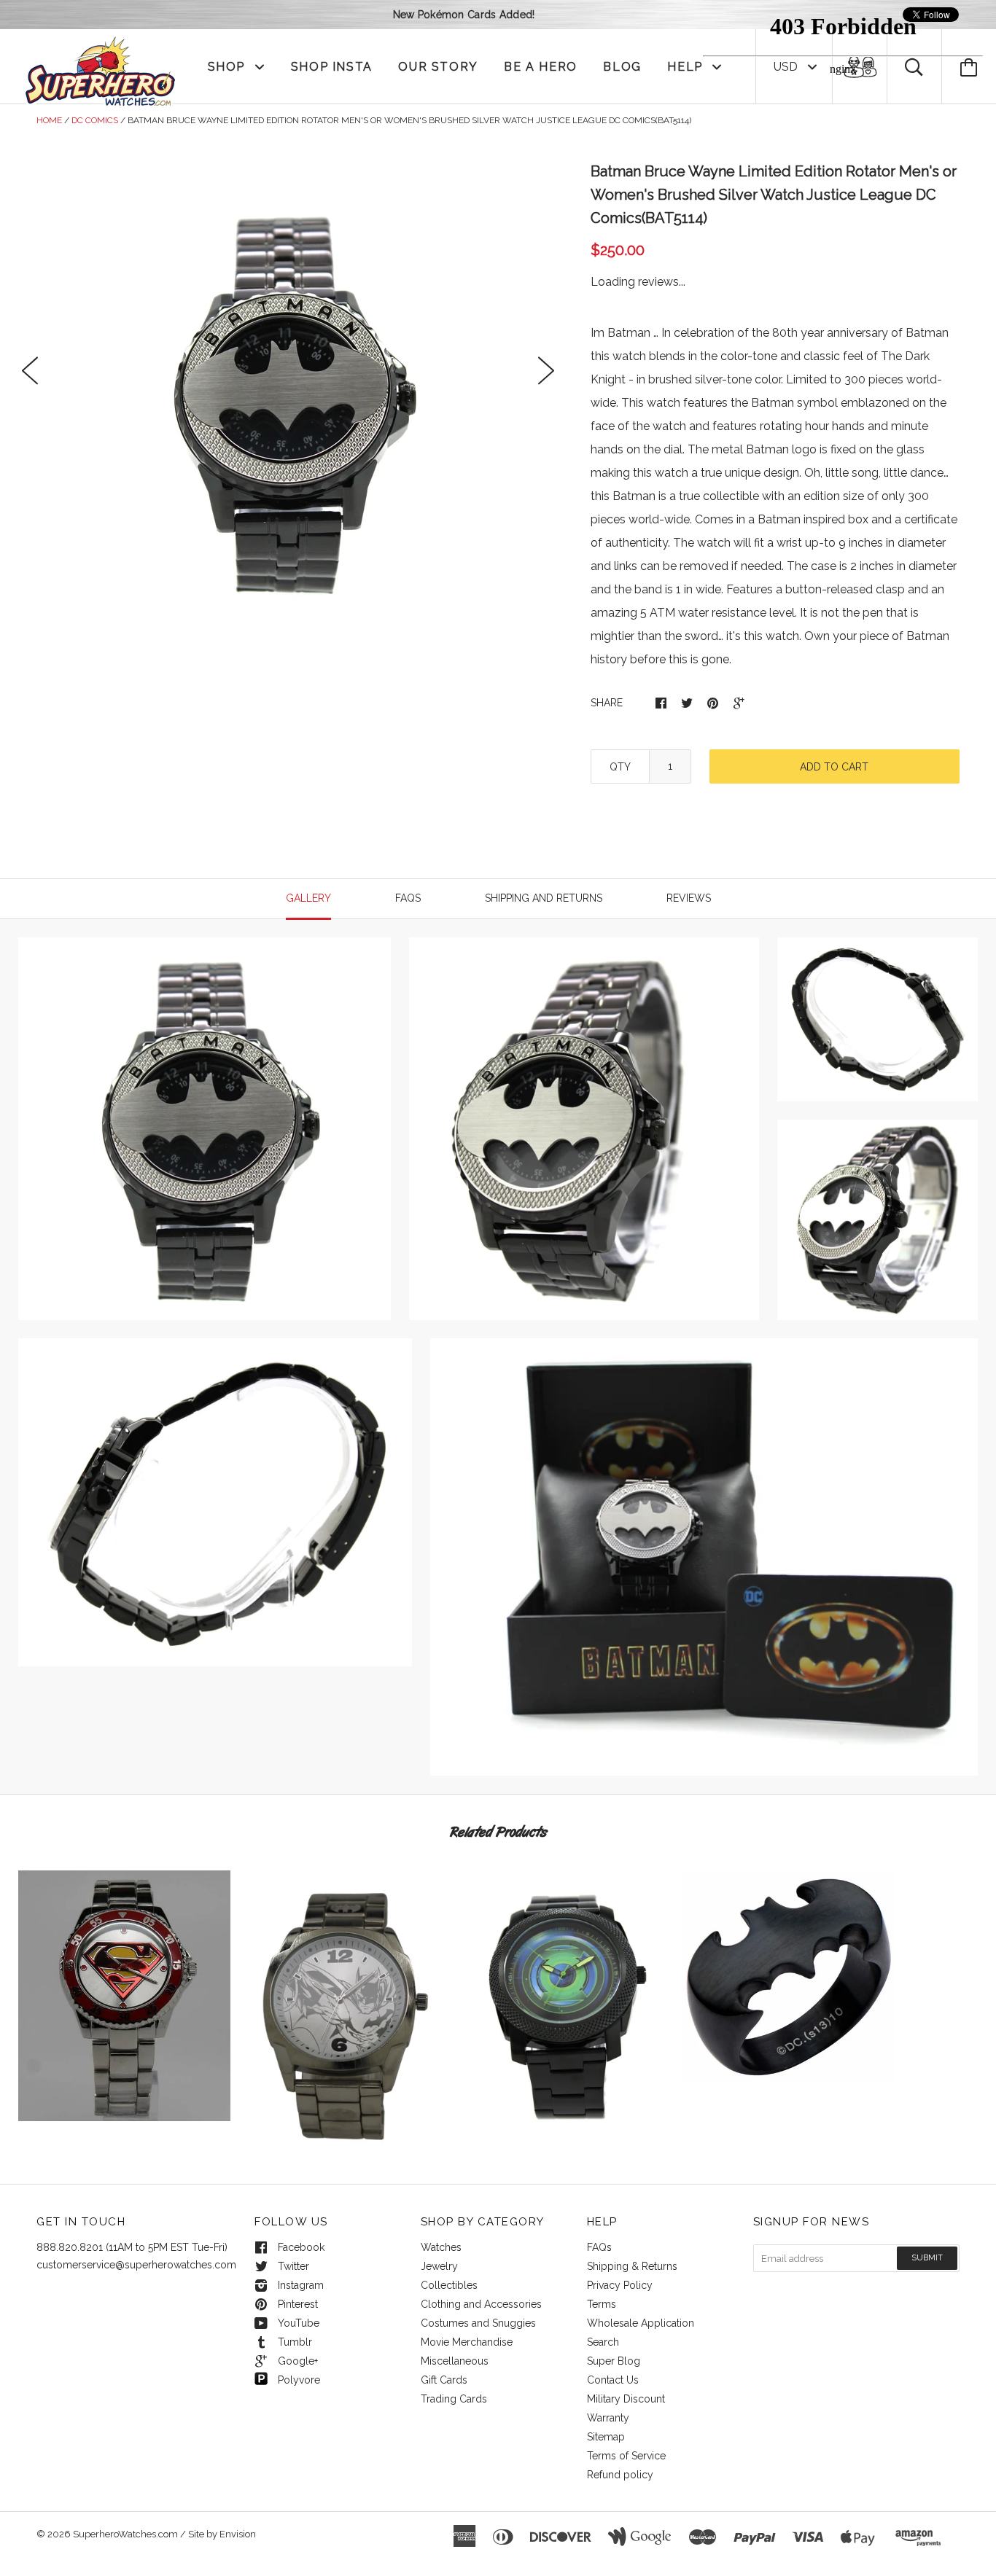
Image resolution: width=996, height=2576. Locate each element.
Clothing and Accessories (481, 2304)
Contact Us (613, 2380)
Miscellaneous (455, 2361)
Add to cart (834, 767)
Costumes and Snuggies (478, 2323)
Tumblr (295, 2342)
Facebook (301, 2247)
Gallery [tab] (308, 898)
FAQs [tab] (408, 898)
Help (687, 67)
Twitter (293, 2266)
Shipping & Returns (632, 2266)
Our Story (438, 67)
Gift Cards (444, 2380)
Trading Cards (454, 2399)
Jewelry (439, 2266)
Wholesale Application (641, 2323)
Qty (620, 767)
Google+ (298, 2361)
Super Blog (614, 2361)
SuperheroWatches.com (125, 2534)
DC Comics (95, 120)
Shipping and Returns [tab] (544, 898)
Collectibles (449, 2285)
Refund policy (620, 2475)
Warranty (608, 2418)
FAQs (599, 2247)
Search (603, 2342)
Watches (441, 2247)
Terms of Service (626, 2456)
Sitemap (606, 2437)
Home (49, 120)
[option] (288, 402)
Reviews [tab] (689, 898)
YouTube (299, 2323)
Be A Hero (540, 67)
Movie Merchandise (467, 2342)
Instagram (301, 2285)
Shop (229, 67)
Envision (238, 2534)
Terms (602, 2304)
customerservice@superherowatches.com (136, 2265)
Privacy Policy (620, 2285)
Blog (622, 67)
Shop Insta (332, 67)
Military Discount (626, 2399)
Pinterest (298, 2304)
